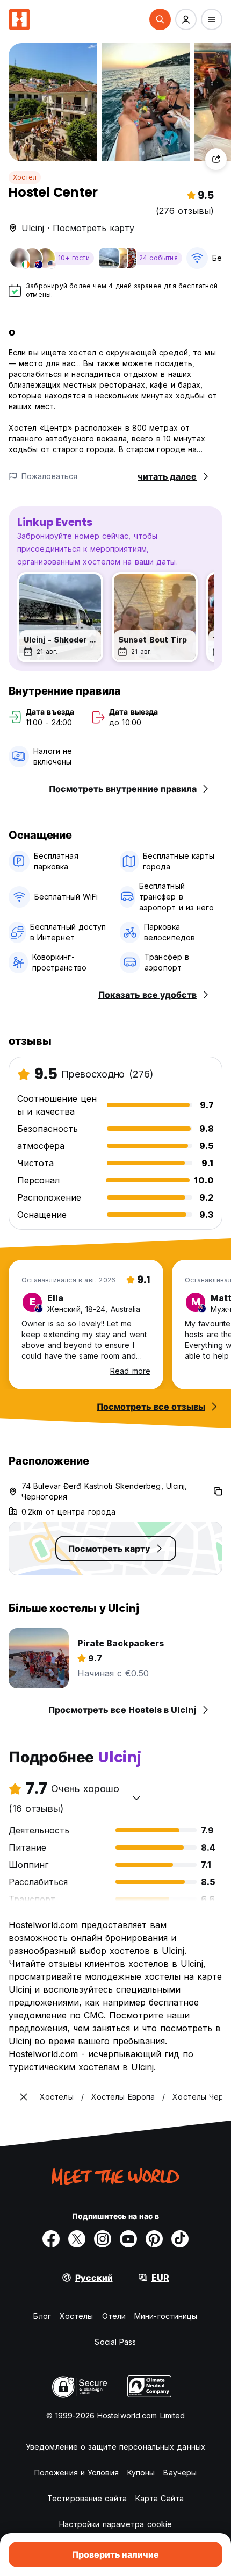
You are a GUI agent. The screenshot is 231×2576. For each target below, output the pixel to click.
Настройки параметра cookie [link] (116, 2524)
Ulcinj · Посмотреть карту (78, 228)
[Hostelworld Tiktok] (180, 2239)
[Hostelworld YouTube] (128, 2239)
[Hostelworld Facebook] (51, 2239)
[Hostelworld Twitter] (77, 2239)
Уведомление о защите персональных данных (115, 2447)
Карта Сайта (160, 2498)
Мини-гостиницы (166, 2316)
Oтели (114, 2316)
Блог (42, 2316)
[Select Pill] (160, 19)
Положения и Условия (77, 2472)
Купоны (141, 2472)
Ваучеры (180, 2472)
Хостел (25, 177)
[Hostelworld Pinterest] (154, 2239)
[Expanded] (24, 2097)
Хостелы (77, 2316)
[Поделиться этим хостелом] (216, 159)
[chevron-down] (136, 1797)
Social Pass (115, 2342)
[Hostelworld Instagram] (103, 2239)
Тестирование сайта (87, 2498)
